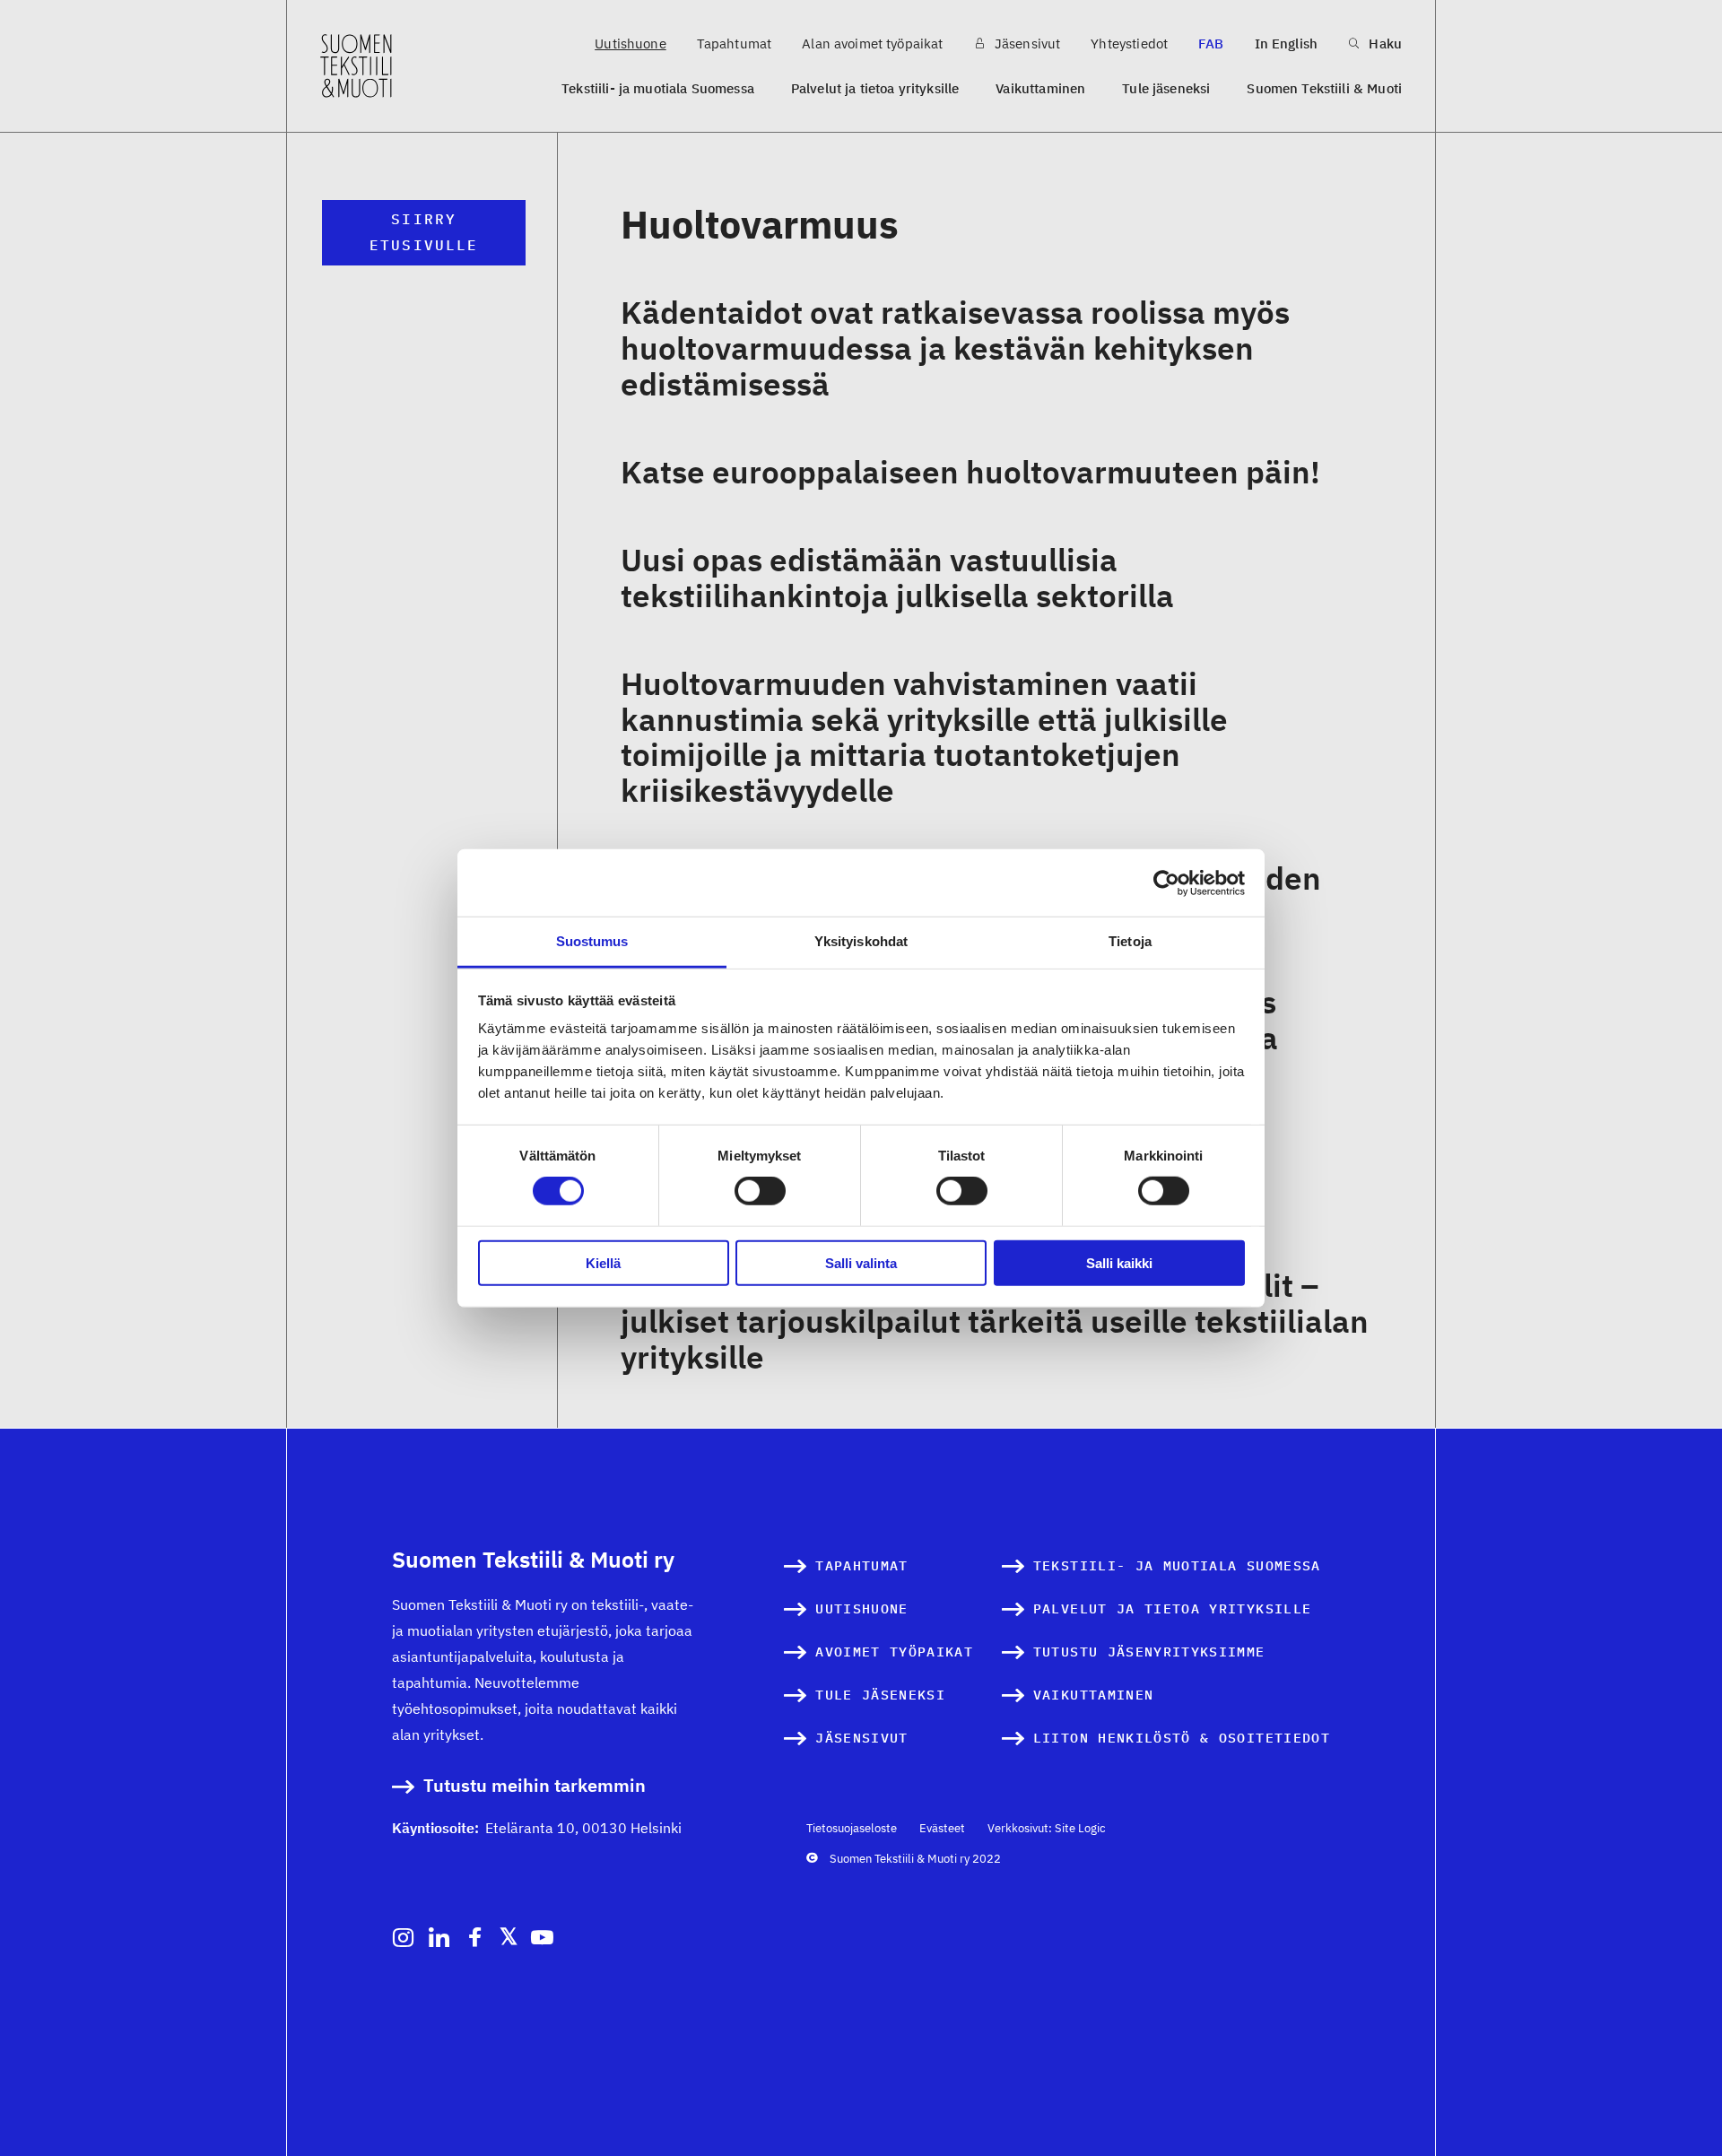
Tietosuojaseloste (852, 1828)
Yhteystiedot (1129, 43)
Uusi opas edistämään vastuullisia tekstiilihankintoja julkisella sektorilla (897, 578)
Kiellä (603, 1263)
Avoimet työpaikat (894, 1652)
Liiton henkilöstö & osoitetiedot (1182, 1738)
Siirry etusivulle (424, 232)
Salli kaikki (1119, 1263)
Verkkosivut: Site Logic (1047, 1828)
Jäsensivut (1026, 43)
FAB (1211, 43)
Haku (1383, 43)
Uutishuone (631, 43)
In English (1287, 43)
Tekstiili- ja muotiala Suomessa (658, 88)
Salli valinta (861, 1263)
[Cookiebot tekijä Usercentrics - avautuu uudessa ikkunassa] (1166, 882)
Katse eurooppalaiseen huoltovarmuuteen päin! (970, 472)
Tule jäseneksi (1166, 88)
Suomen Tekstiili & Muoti (1324, 88)
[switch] (760, 1191)
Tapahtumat (735, 43)
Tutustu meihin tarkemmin (535, 1786)
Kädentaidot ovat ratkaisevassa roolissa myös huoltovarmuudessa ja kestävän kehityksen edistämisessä (955, 348)
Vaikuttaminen (1040, 88)
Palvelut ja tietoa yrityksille (875, 88)
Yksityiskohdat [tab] (861, 941)
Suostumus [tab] (592, 941)
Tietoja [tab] (1130, 941)
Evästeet (942, 1828)
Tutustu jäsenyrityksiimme (1149, 1652)
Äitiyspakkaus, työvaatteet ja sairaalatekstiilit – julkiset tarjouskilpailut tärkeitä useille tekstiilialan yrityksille (995, 1321)
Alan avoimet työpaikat (872, 43)
